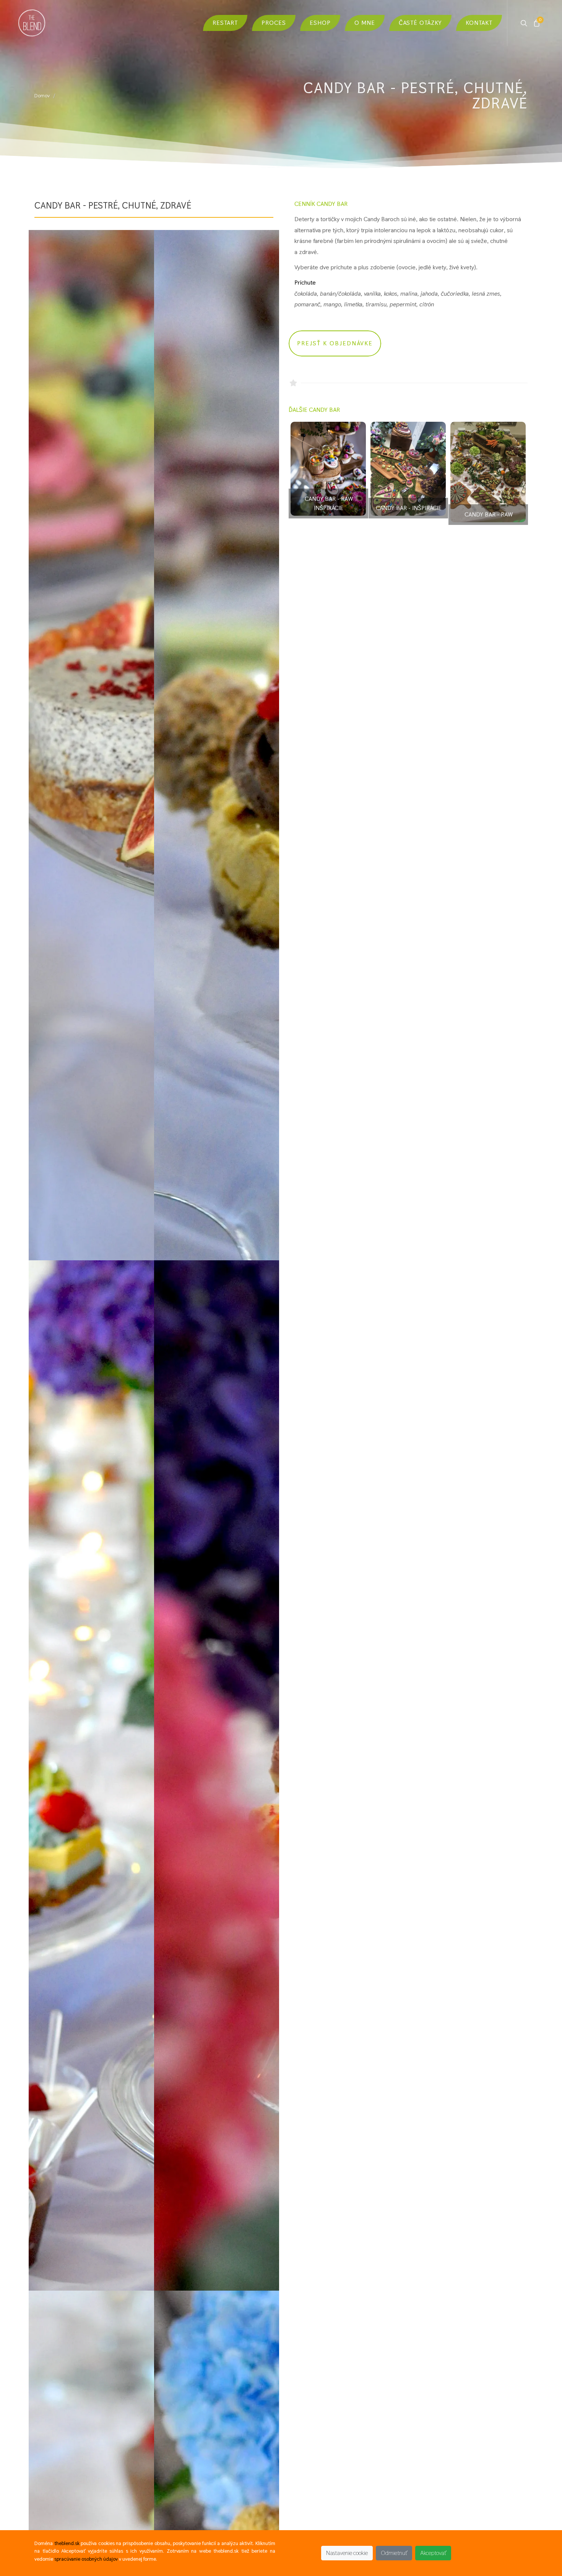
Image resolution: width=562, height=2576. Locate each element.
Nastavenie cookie (347, 2553)
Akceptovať (433, 2553)
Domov (42, 96)
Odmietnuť (394, 2553)
